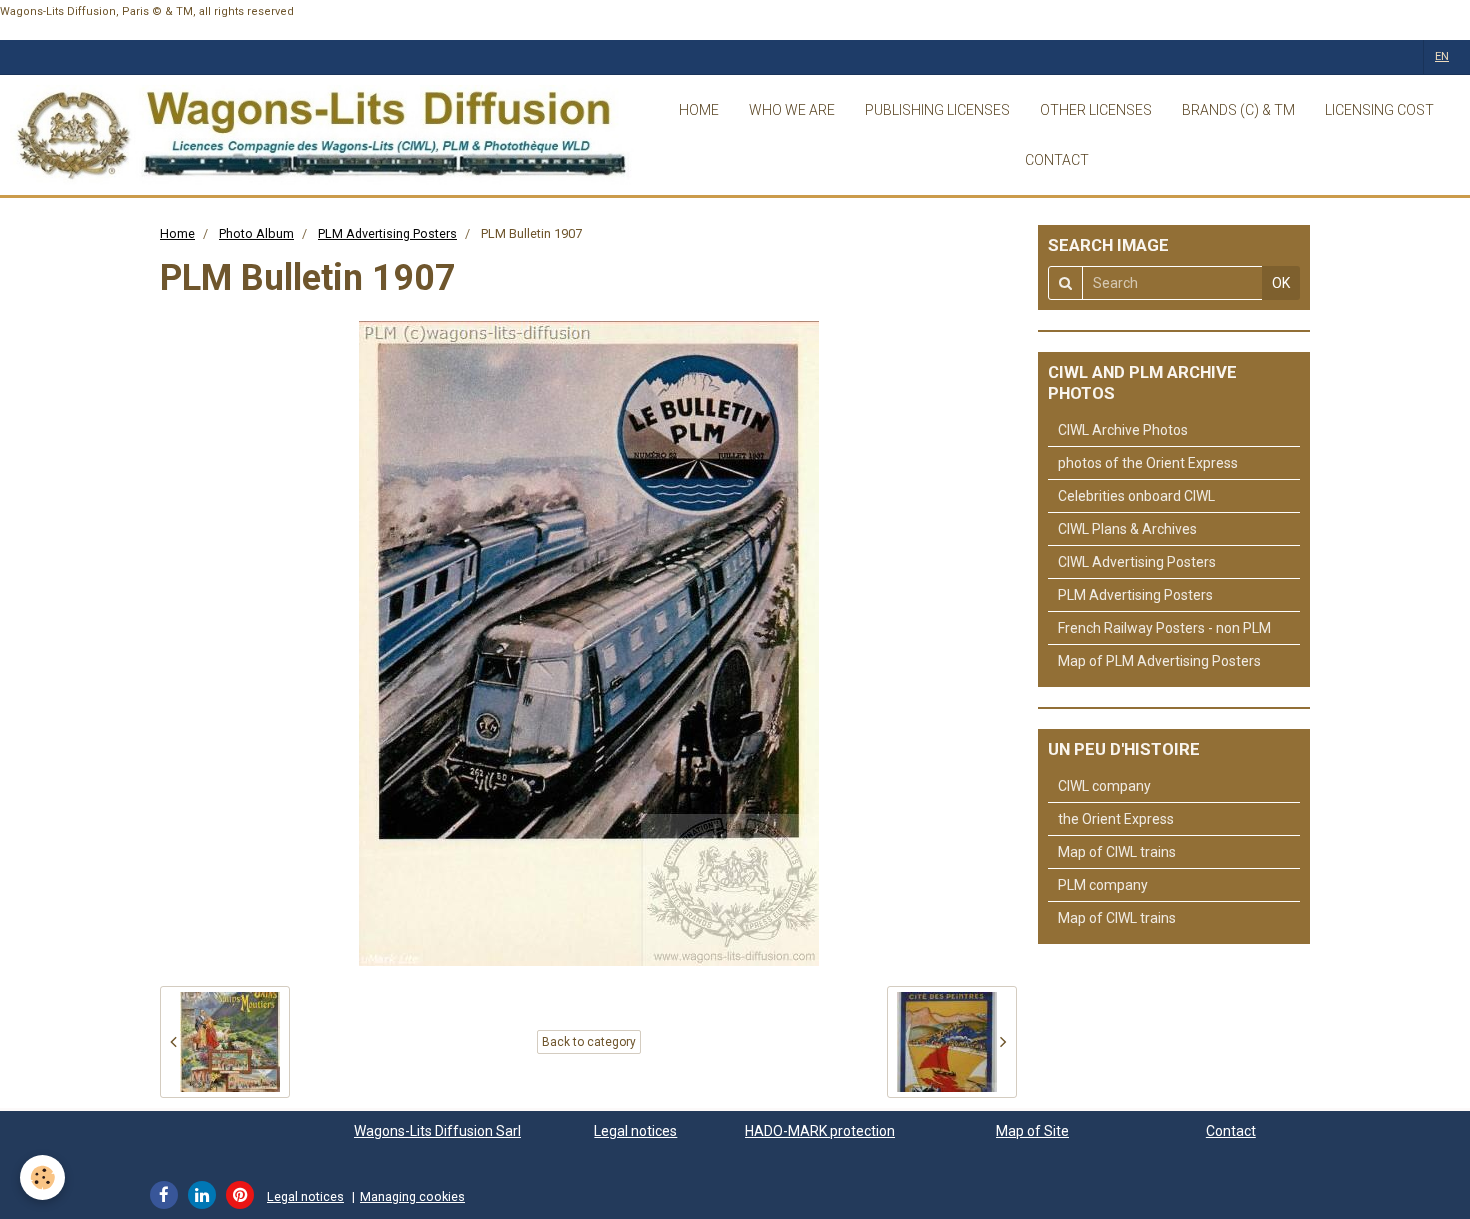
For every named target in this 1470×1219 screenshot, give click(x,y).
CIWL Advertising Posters (1137, 562)
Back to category (589, 1042)
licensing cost (1379, 110)
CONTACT (1057, 160)
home (699, 110)
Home (177, 233)
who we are (792, 110)
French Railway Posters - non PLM (1164, 628)
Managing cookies (412, 1196)
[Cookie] (42, 1177)
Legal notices (635, 1131)
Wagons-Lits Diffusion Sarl (437, 1131)
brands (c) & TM (1238, 110)
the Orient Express (1116, 819)
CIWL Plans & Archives (1127, 529)
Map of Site (1032, 1131)
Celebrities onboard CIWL (1136, 496)
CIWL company (1104, 786)
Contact (1231, 1131)
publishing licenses (937, 110)
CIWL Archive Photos (1123, 430)
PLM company (1103, 885)
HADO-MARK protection (820, 1131)
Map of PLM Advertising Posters (1159, 661)
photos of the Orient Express (1148, 463)
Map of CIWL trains (1117, 852)
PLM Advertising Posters (387, 233)
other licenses (1096, 110)
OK (1281, 283)
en (1442, 56)
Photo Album (256, 233)
